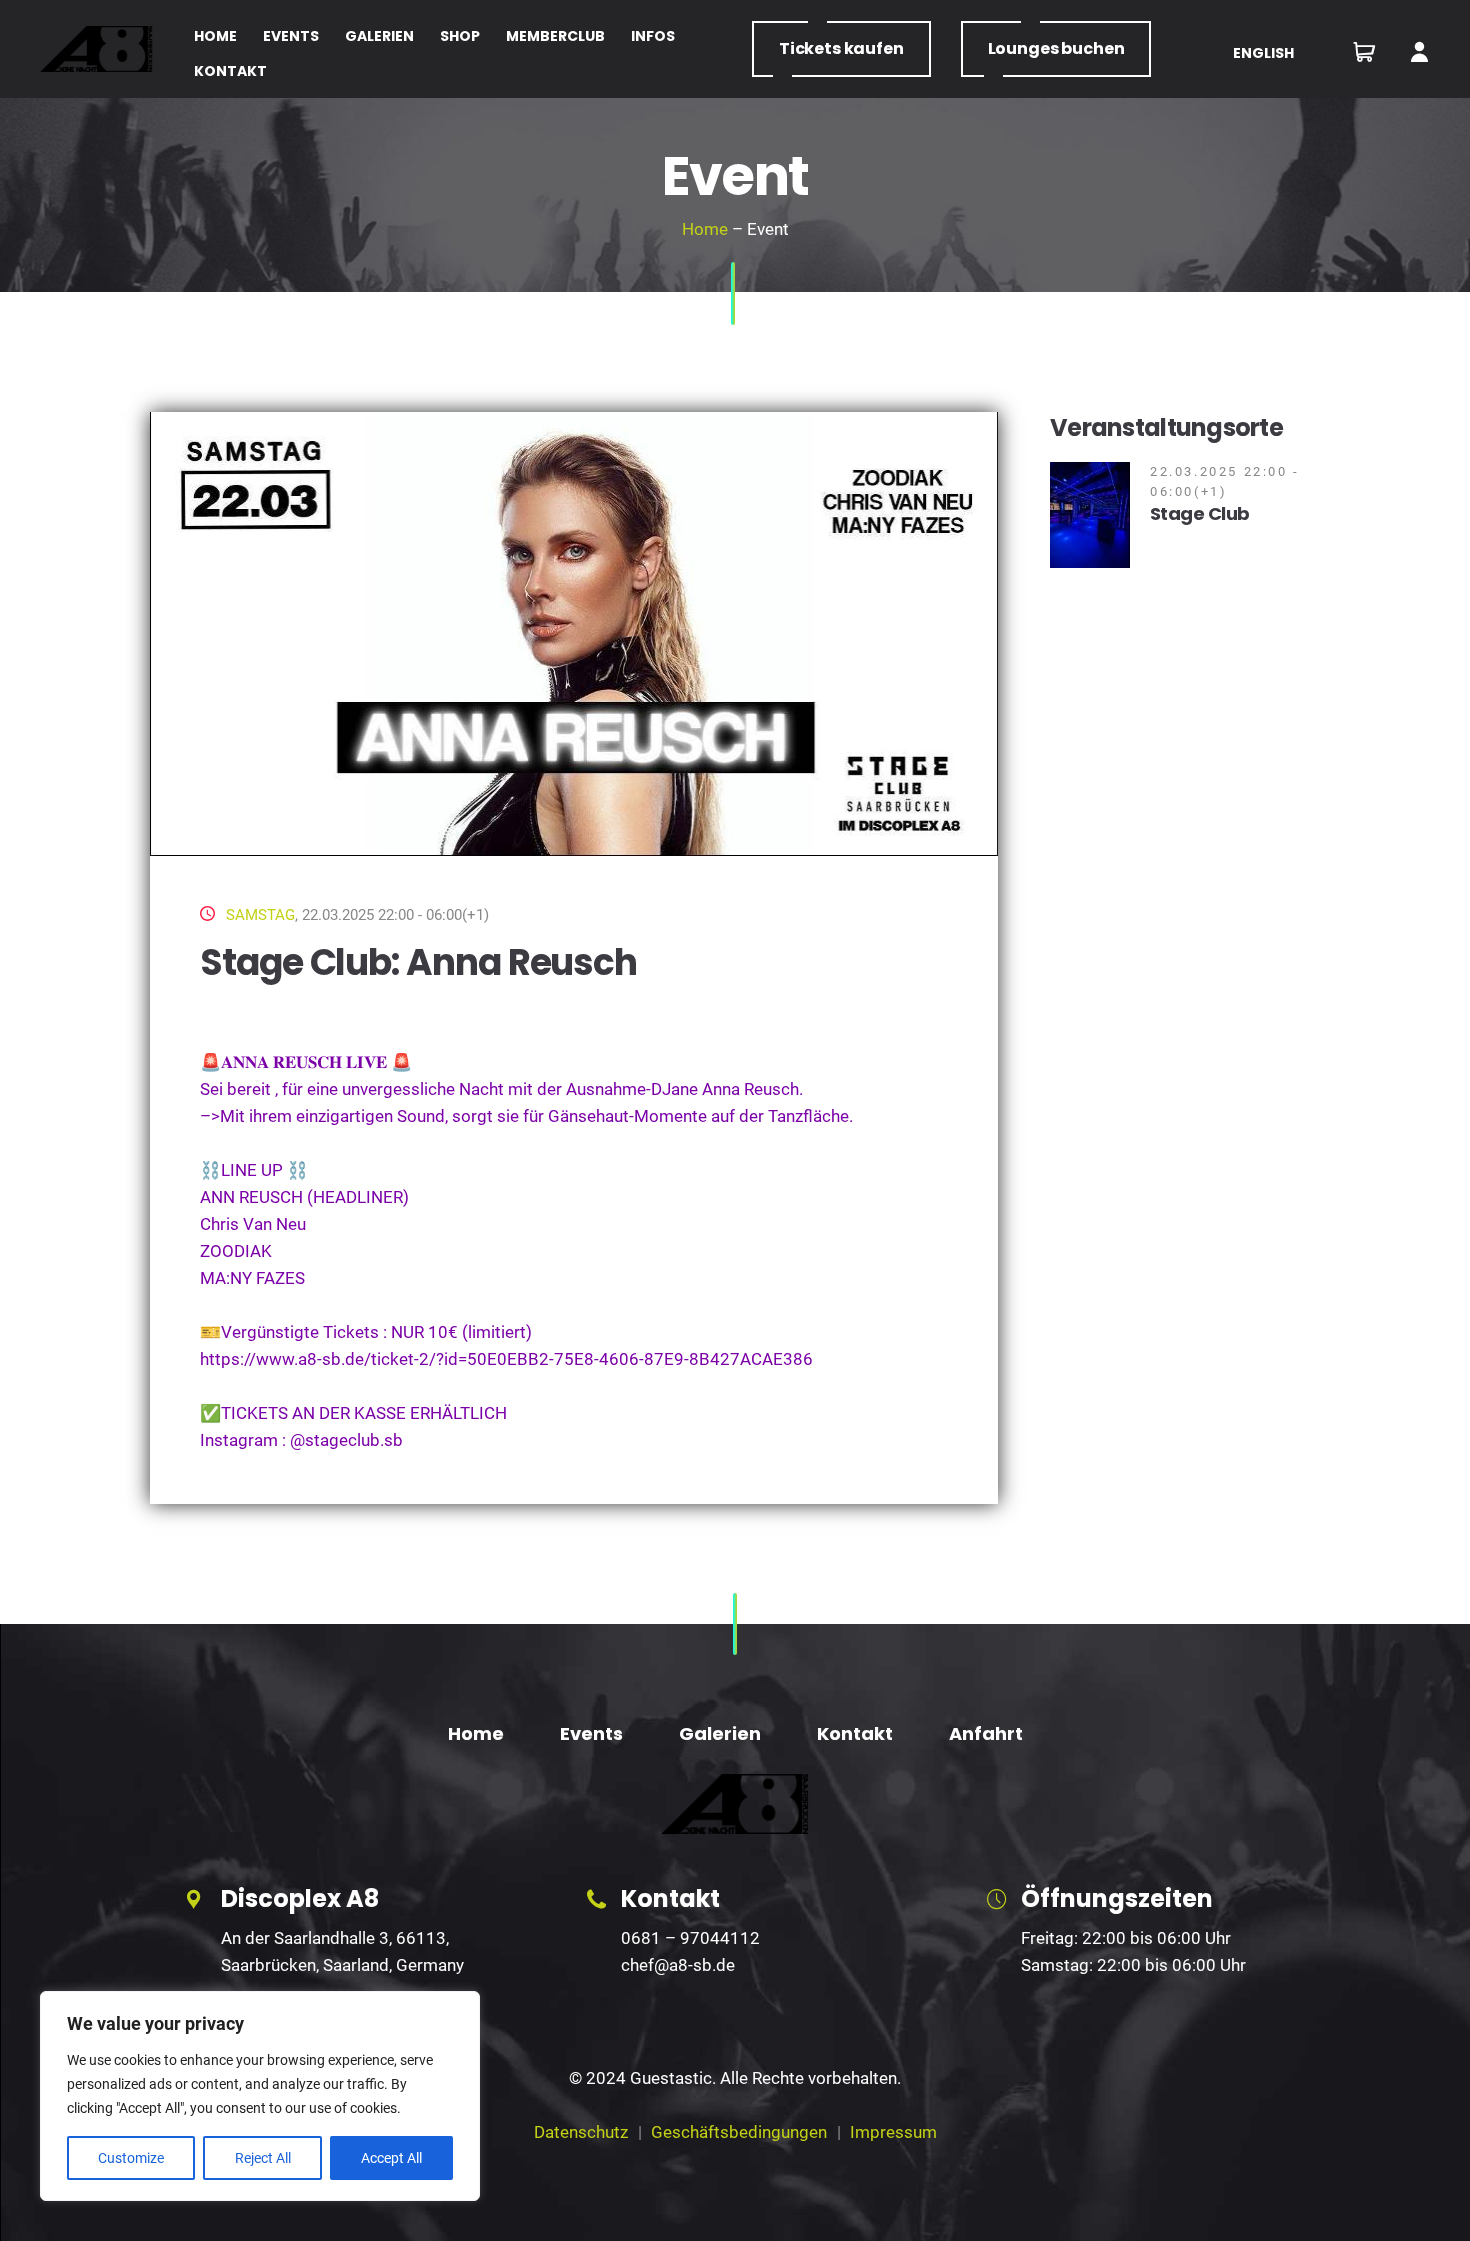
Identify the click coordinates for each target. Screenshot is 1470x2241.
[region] (260, 2096)
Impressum (893, 2132)
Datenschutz (581, 2132)
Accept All (391, 2158)
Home (705, 229)
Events (591, 1733)
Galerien (720, 1733)
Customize (131, 2158)
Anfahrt (986, 1733)
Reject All (263, 2158)
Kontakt (855, 1733)
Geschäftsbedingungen (739, 2132)
